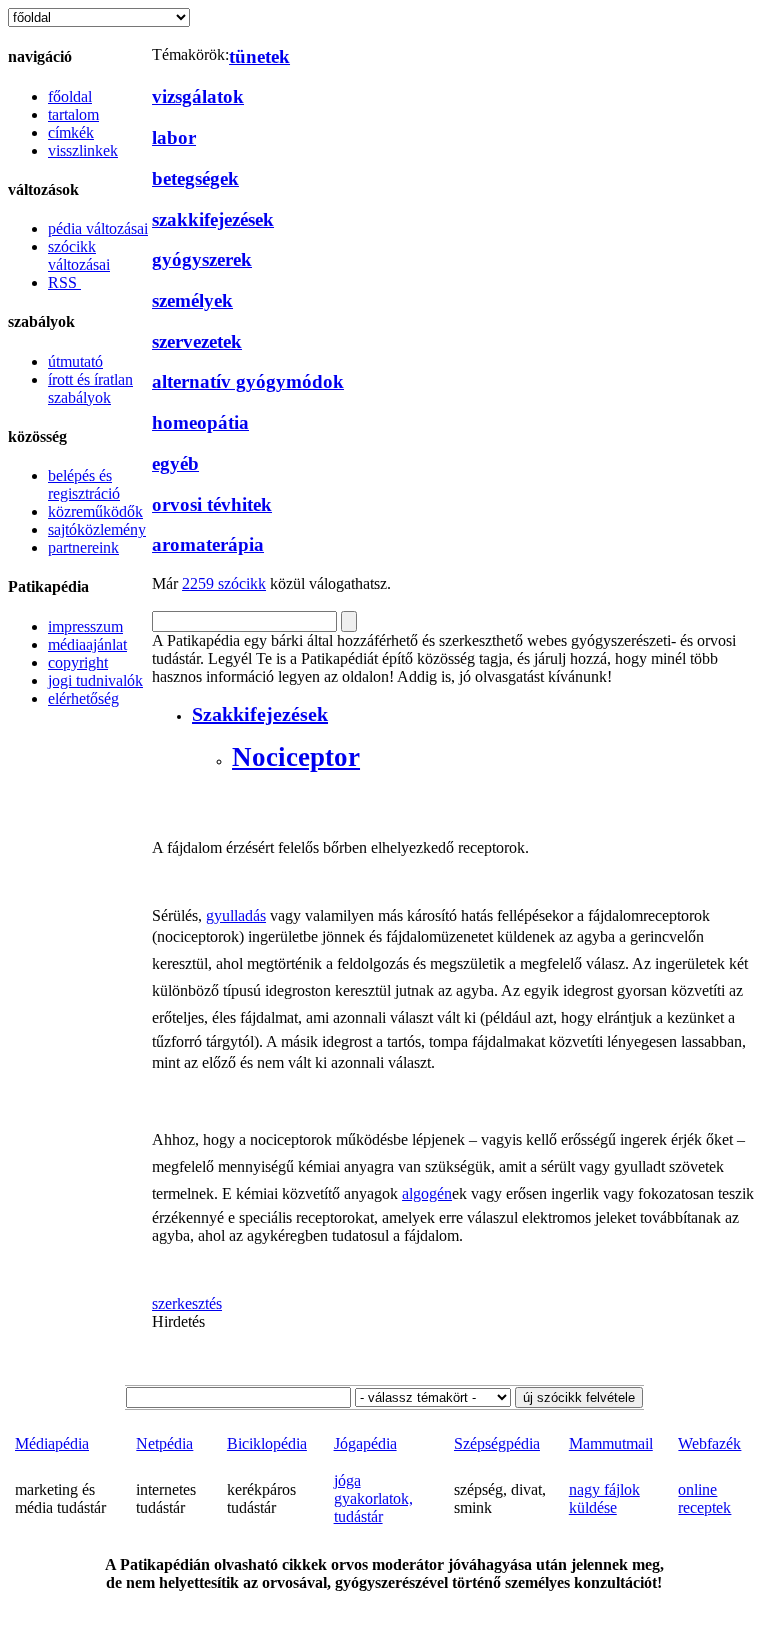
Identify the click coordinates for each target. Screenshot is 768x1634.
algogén (427, 1193)
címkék (71, 132)
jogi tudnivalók (95, 680)
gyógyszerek (202, 259)
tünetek (259, 56)
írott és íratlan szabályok (90, 388)
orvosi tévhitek (212, 504)
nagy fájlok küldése (604, 1498)
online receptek (704, 1498)
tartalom (73, 114)
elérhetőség (83, 698)
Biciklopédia (267, 1443)
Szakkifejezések (260, 714)
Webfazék (709, 1443)
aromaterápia (208, 544)
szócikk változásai (79, 255)
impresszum (85, 626)
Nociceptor (296, 757)
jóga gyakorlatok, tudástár (373, 1498)
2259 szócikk (224, 583)
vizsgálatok (198, 96)
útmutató (75, 361)
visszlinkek (83, 150)
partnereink (83, 547)
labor (174, 137)
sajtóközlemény (97, 529)
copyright (78, 662)
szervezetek (197, 341)
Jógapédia (365, 1443)
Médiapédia (52, 1443)
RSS (64, 282)
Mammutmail (611, 1443)
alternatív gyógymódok (248, 381)
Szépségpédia (497, 1443)
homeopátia (200, 422)
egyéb (175, 463)
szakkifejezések (213, 219)
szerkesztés (187, 1303)
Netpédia (164, 1443)
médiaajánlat (87, 644)
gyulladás (236, 915)
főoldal (70, 96)
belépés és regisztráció (84, 484)
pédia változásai (98, 228)
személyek (192, 300)
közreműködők (95, 511)
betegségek (195, 178)
